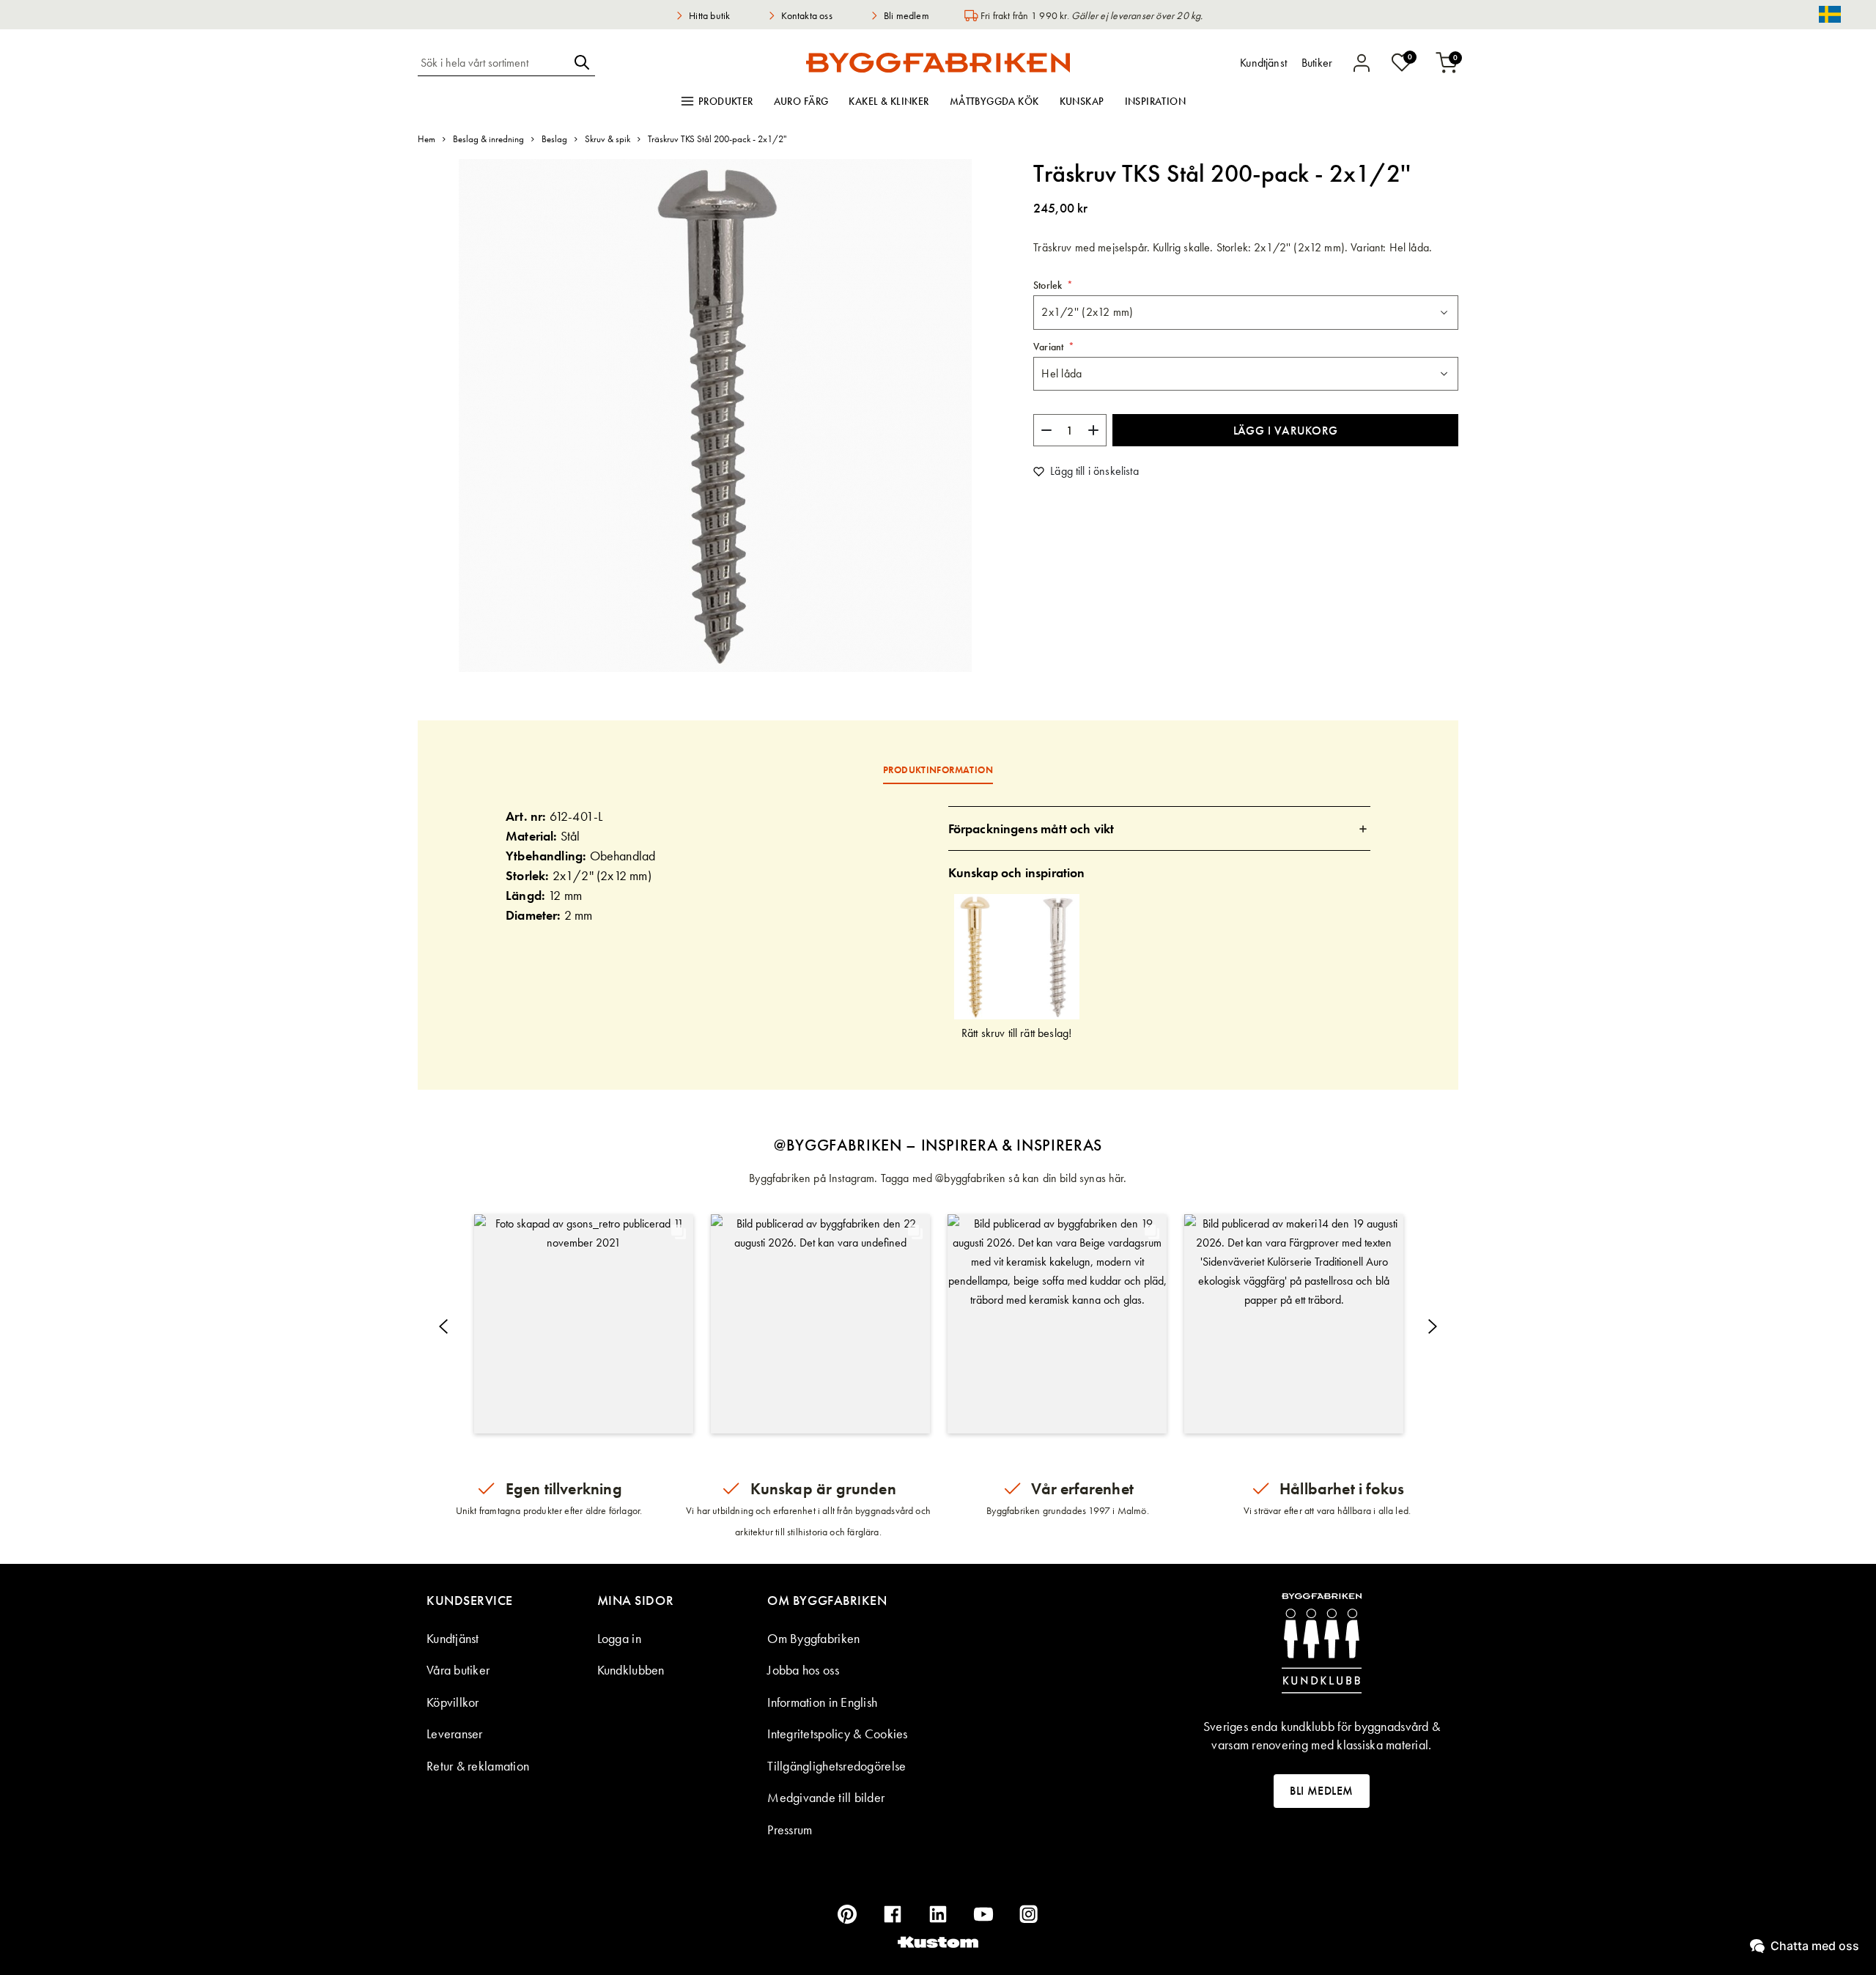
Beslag (554, 139)
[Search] (582, 62)
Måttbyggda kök (994, 101)
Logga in (619, 1638)
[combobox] (493, 62)
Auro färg (801, 101)
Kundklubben (631, 1670)
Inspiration (1156, 101)
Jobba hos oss (803, 1670)
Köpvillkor (453, 1702)
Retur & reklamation (478, 1766)
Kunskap (1082, 101)
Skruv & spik (608, 139)
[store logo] (938, 62)
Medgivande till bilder (826, 1797)
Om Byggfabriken (813, 1638)
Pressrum (790, 1830)
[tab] (1160, 828)
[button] (584, 1324)
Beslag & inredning (488, 139)
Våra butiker (458, 1670)
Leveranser (455, 1734)
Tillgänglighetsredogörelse (837, 1766)
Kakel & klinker (889, 101)
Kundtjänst (453, 1638)
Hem (426, 139)
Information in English (822, 1702)
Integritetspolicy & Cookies (837, 1734)
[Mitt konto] (1362, 63)
